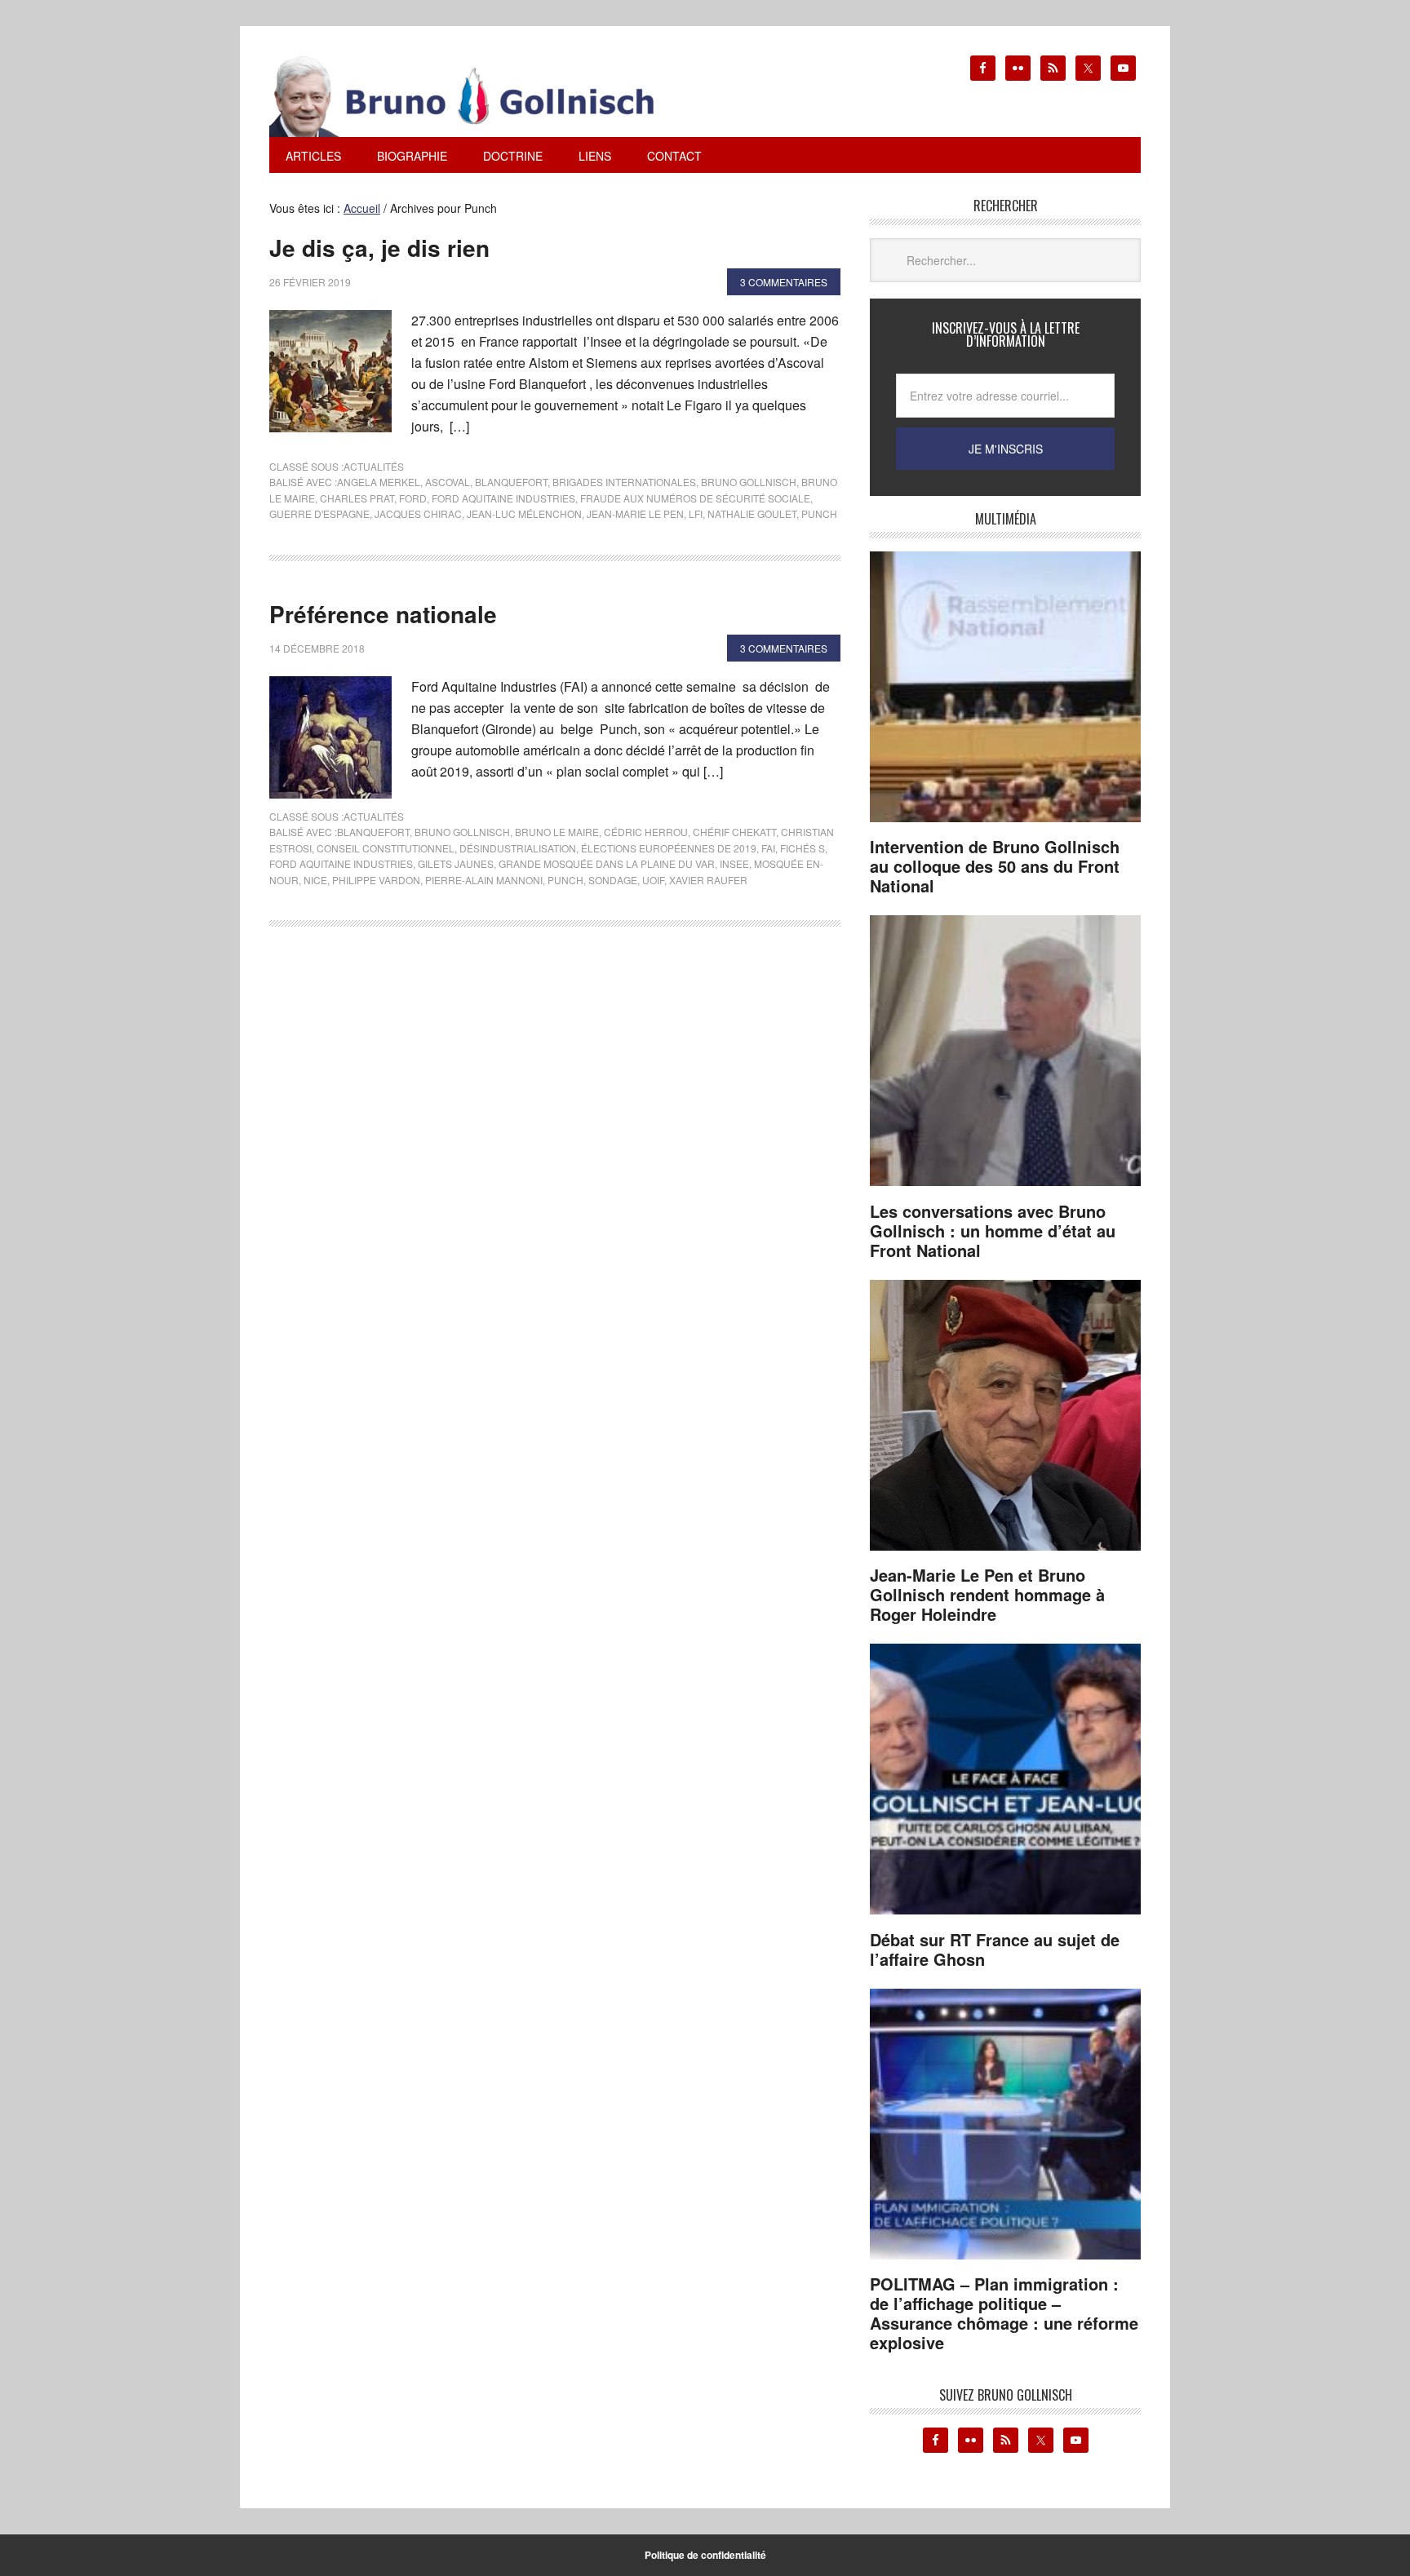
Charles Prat (357, 498)
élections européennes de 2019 (669, 848)
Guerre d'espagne (319, 513)
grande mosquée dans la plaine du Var (607, 863)
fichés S (803, 848)
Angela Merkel (379, 482)
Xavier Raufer (708, 880)
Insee (734, 863)
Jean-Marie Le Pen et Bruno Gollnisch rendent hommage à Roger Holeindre (987, 1594)
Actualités (374, 466)
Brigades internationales (624, 482)
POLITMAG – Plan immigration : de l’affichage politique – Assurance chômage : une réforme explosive (1004, 2313)
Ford (413, 498)
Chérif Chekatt (734, 832)
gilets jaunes (456, 863)
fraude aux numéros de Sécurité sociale (695, 498)
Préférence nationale (383, 614)
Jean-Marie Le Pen (635, 513)
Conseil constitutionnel (386, 848)
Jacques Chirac (418, 513)
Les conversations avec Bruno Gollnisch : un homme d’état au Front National (993, 1230)
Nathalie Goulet (752, 513)
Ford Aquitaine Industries (503, 498)
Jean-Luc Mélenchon (524, 513)
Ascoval (448, 482)
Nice (315, 880)
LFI (696, 513)
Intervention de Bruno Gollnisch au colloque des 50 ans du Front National (995, 866)
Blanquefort (511, 482)
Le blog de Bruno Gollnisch (481, 96)
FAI (768, 848)
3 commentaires (784, 282)
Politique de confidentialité (705, 2555)
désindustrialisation (518, 848)
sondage (613, 880)
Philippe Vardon (376, 880)
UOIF (653, 880)
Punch (819, 513)
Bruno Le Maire (557, 832)
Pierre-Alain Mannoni (484, 880)
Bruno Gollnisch (749, 482)
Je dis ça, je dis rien (379, 248)
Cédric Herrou (646, 832)
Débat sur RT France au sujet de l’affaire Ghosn (995, 1949)
